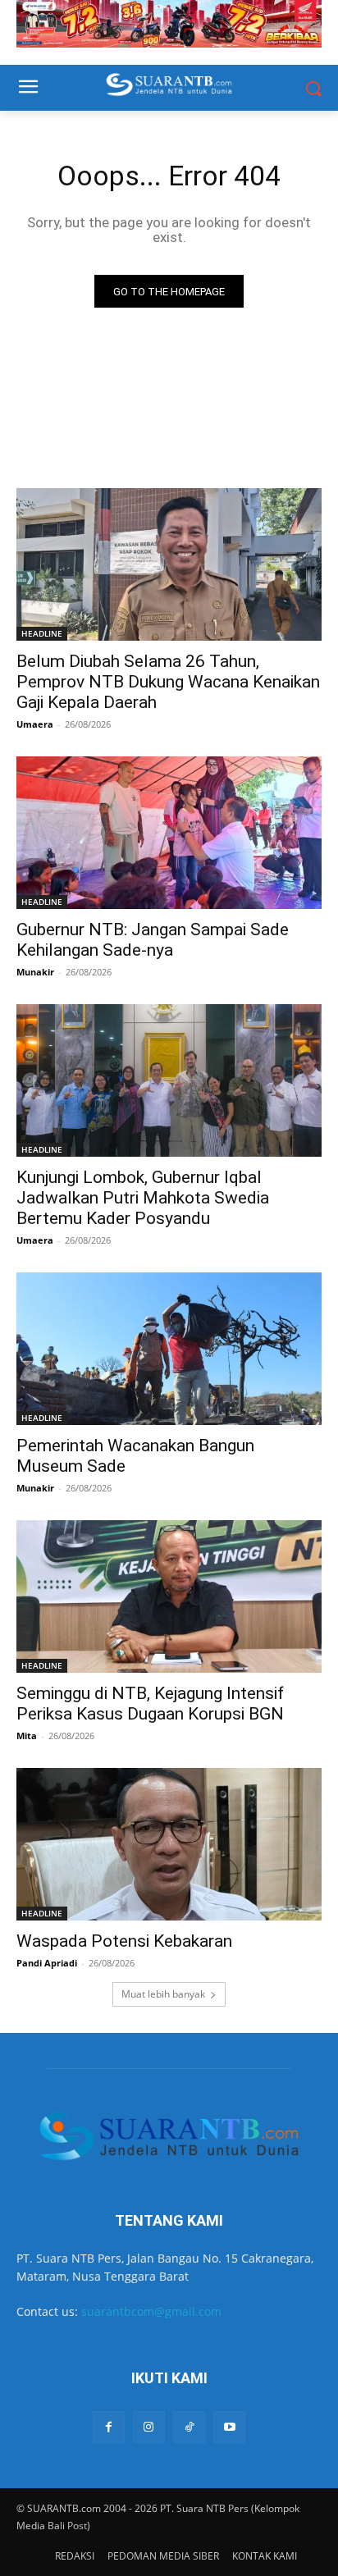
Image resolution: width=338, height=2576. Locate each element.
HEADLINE (42, 633)
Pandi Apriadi (47, 1963)
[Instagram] (149, 2427)
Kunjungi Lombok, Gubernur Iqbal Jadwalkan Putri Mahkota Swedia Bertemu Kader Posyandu (143, 1198)
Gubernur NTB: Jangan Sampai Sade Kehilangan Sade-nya (153, 940)
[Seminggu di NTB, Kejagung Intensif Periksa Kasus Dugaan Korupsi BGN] (169, 1596)
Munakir (35, 972)
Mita (27, 1736)
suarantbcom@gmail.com (151, 2311)
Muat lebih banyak (163, 1994)
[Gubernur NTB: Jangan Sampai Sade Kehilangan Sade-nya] (169, 833)
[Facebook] (109, 2427)
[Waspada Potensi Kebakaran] (169, 1844)
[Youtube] (229, 2427)
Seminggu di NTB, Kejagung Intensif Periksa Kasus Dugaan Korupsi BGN (150, 1704)
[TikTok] (189, 2427)
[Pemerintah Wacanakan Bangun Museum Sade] (169, 1349)
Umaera (35, 724)
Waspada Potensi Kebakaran (124, 1941)
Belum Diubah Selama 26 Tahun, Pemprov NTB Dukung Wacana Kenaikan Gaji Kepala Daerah (168, 682)
